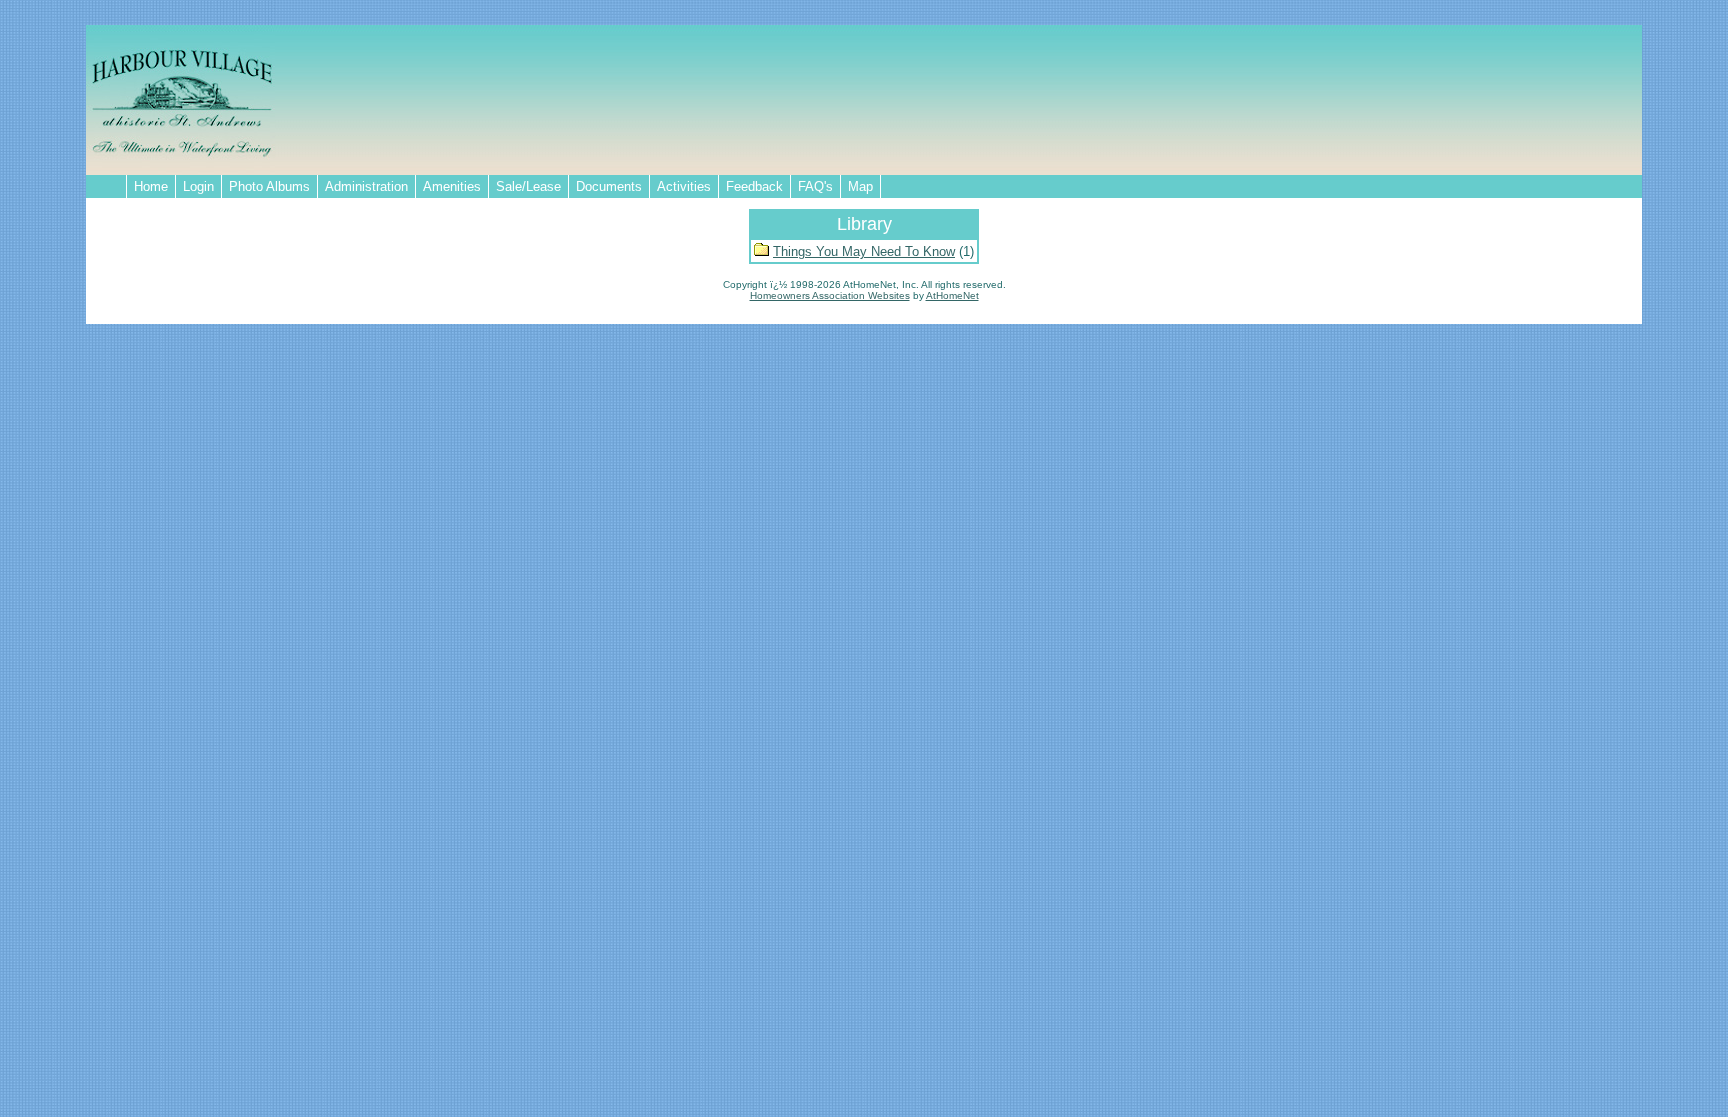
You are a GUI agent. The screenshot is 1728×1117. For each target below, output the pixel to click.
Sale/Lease (528, 186)
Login (198, 186)
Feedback (754, 186)
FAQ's (815, 186)
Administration (366, 186)
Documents (609, 186)
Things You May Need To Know (864, 251)
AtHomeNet (952, 295)
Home (151, 186)
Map (860, 186)
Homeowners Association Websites (830, 295)
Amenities (452, 186)
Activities (684, 186)
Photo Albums (269, 186)
